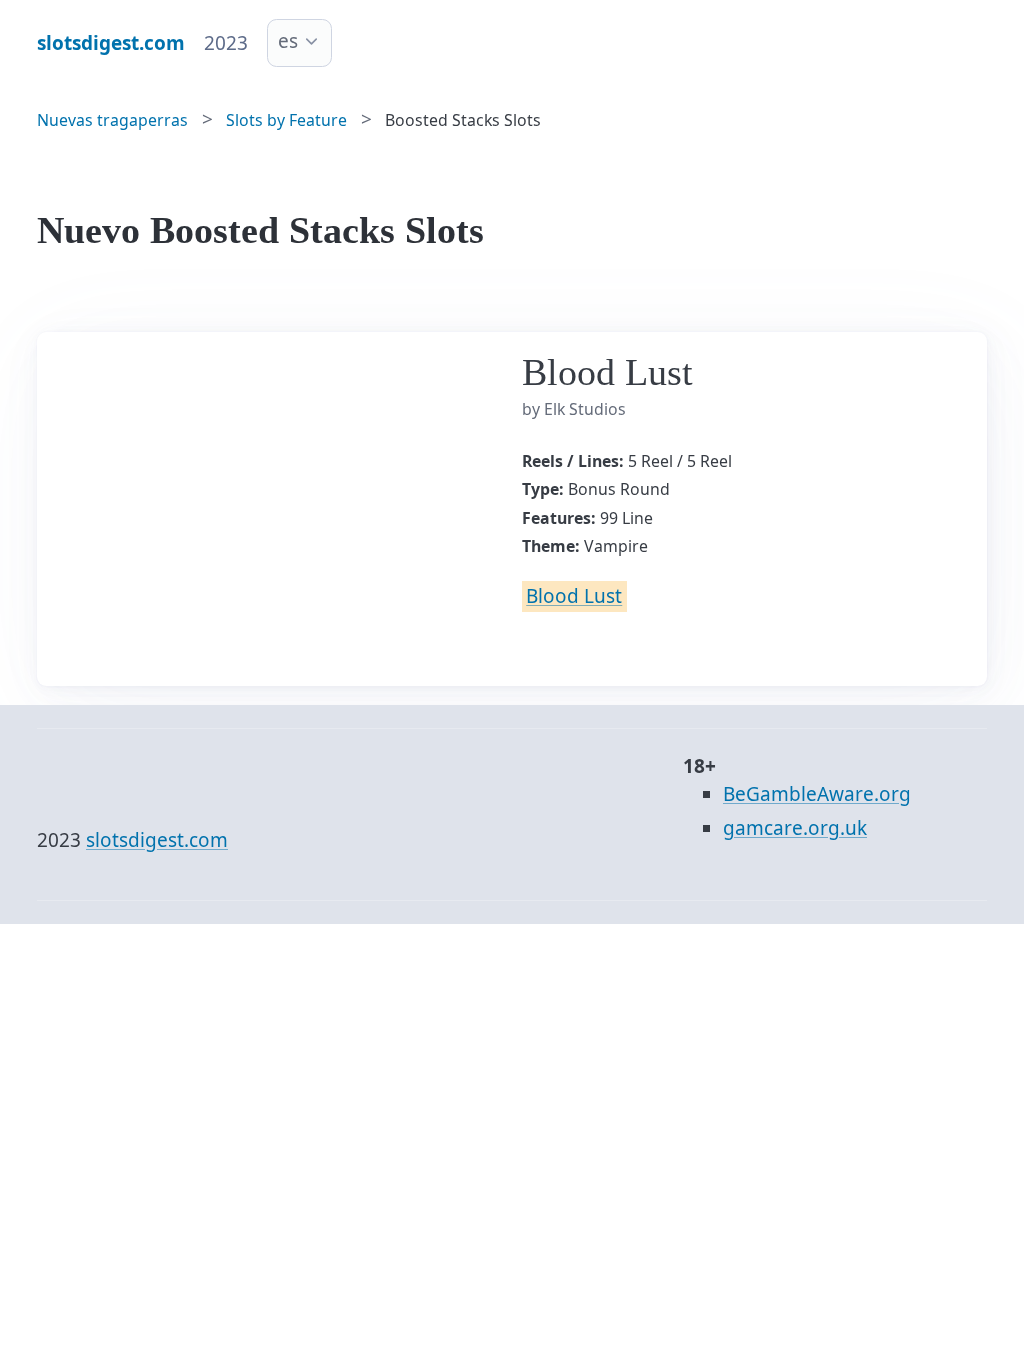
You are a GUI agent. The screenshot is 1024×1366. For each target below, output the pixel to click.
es (288, 41)
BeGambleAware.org (817, 794)
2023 (226, 43)
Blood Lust (574, 596)
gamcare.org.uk (795, 828)
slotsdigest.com (157, 840)
